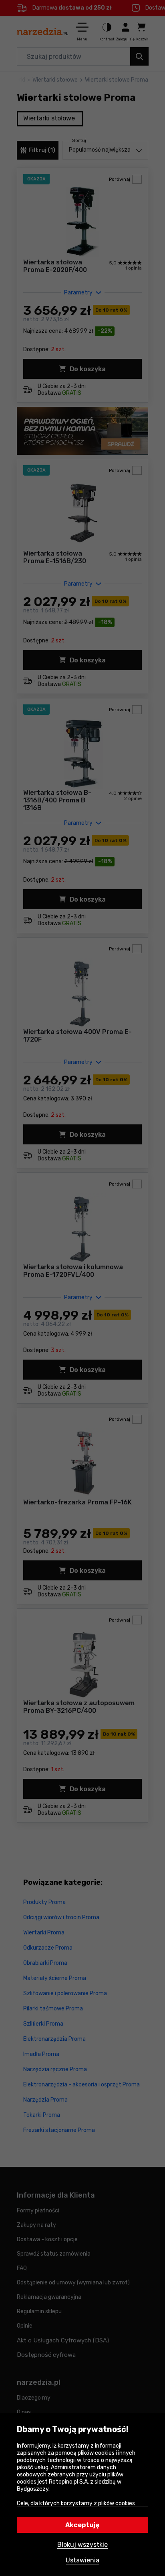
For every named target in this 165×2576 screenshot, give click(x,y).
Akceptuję (82, 2525)
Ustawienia (82, 2560)
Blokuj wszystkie (82, 2545)
